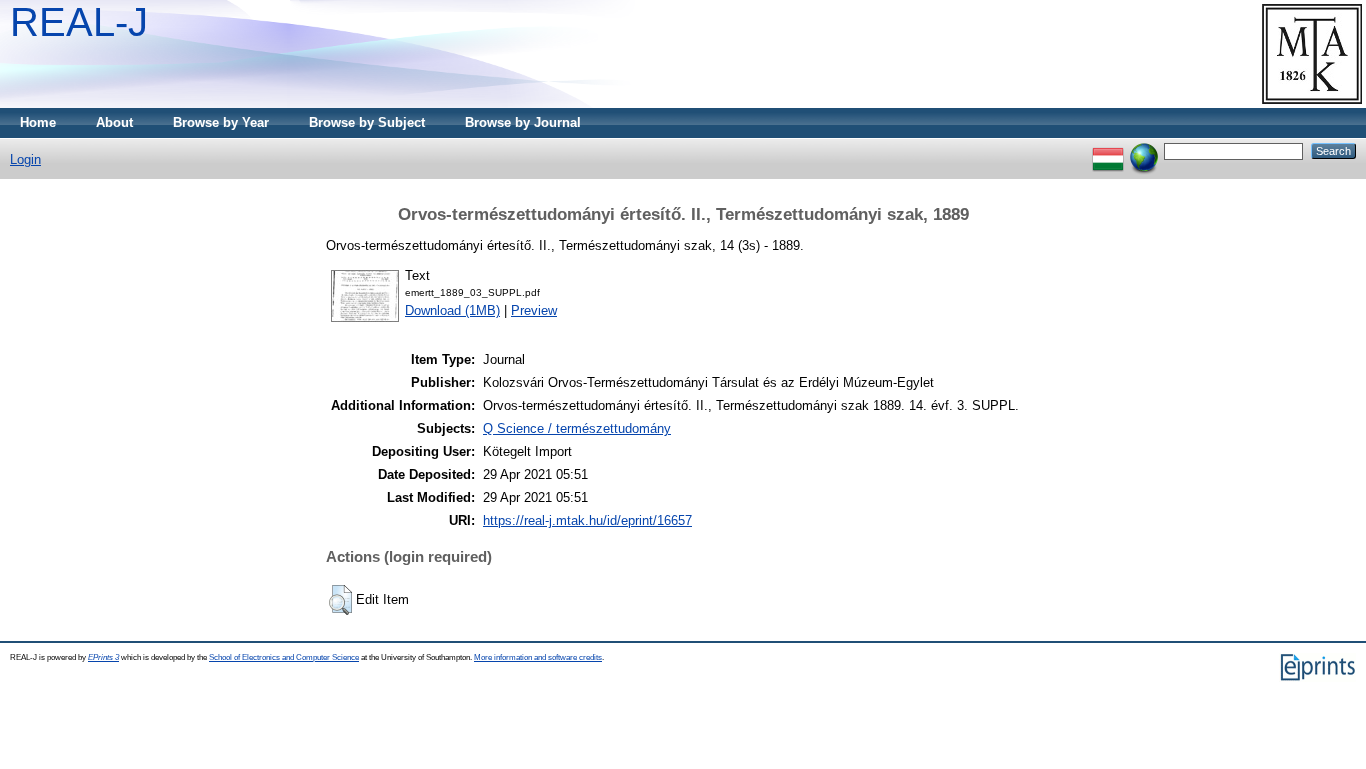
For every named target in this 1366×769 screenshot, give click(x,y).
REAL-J (79, 22)
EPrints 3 (103, 657)
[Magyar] (1108, 150)
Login (25, 159)
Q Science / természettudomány (577, 428)
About (114, 122)
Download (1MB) (452, 310)
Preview (534, 310)
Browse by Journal (523, 122)
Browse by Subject (367, 122)
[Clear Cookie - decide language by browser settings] (1144, 150)
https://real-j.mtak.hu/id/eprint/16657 (587, 520)
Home (38, 122)
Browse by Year (221, 122)
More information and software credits (538, 657)
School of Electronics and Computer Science (284, 657)
